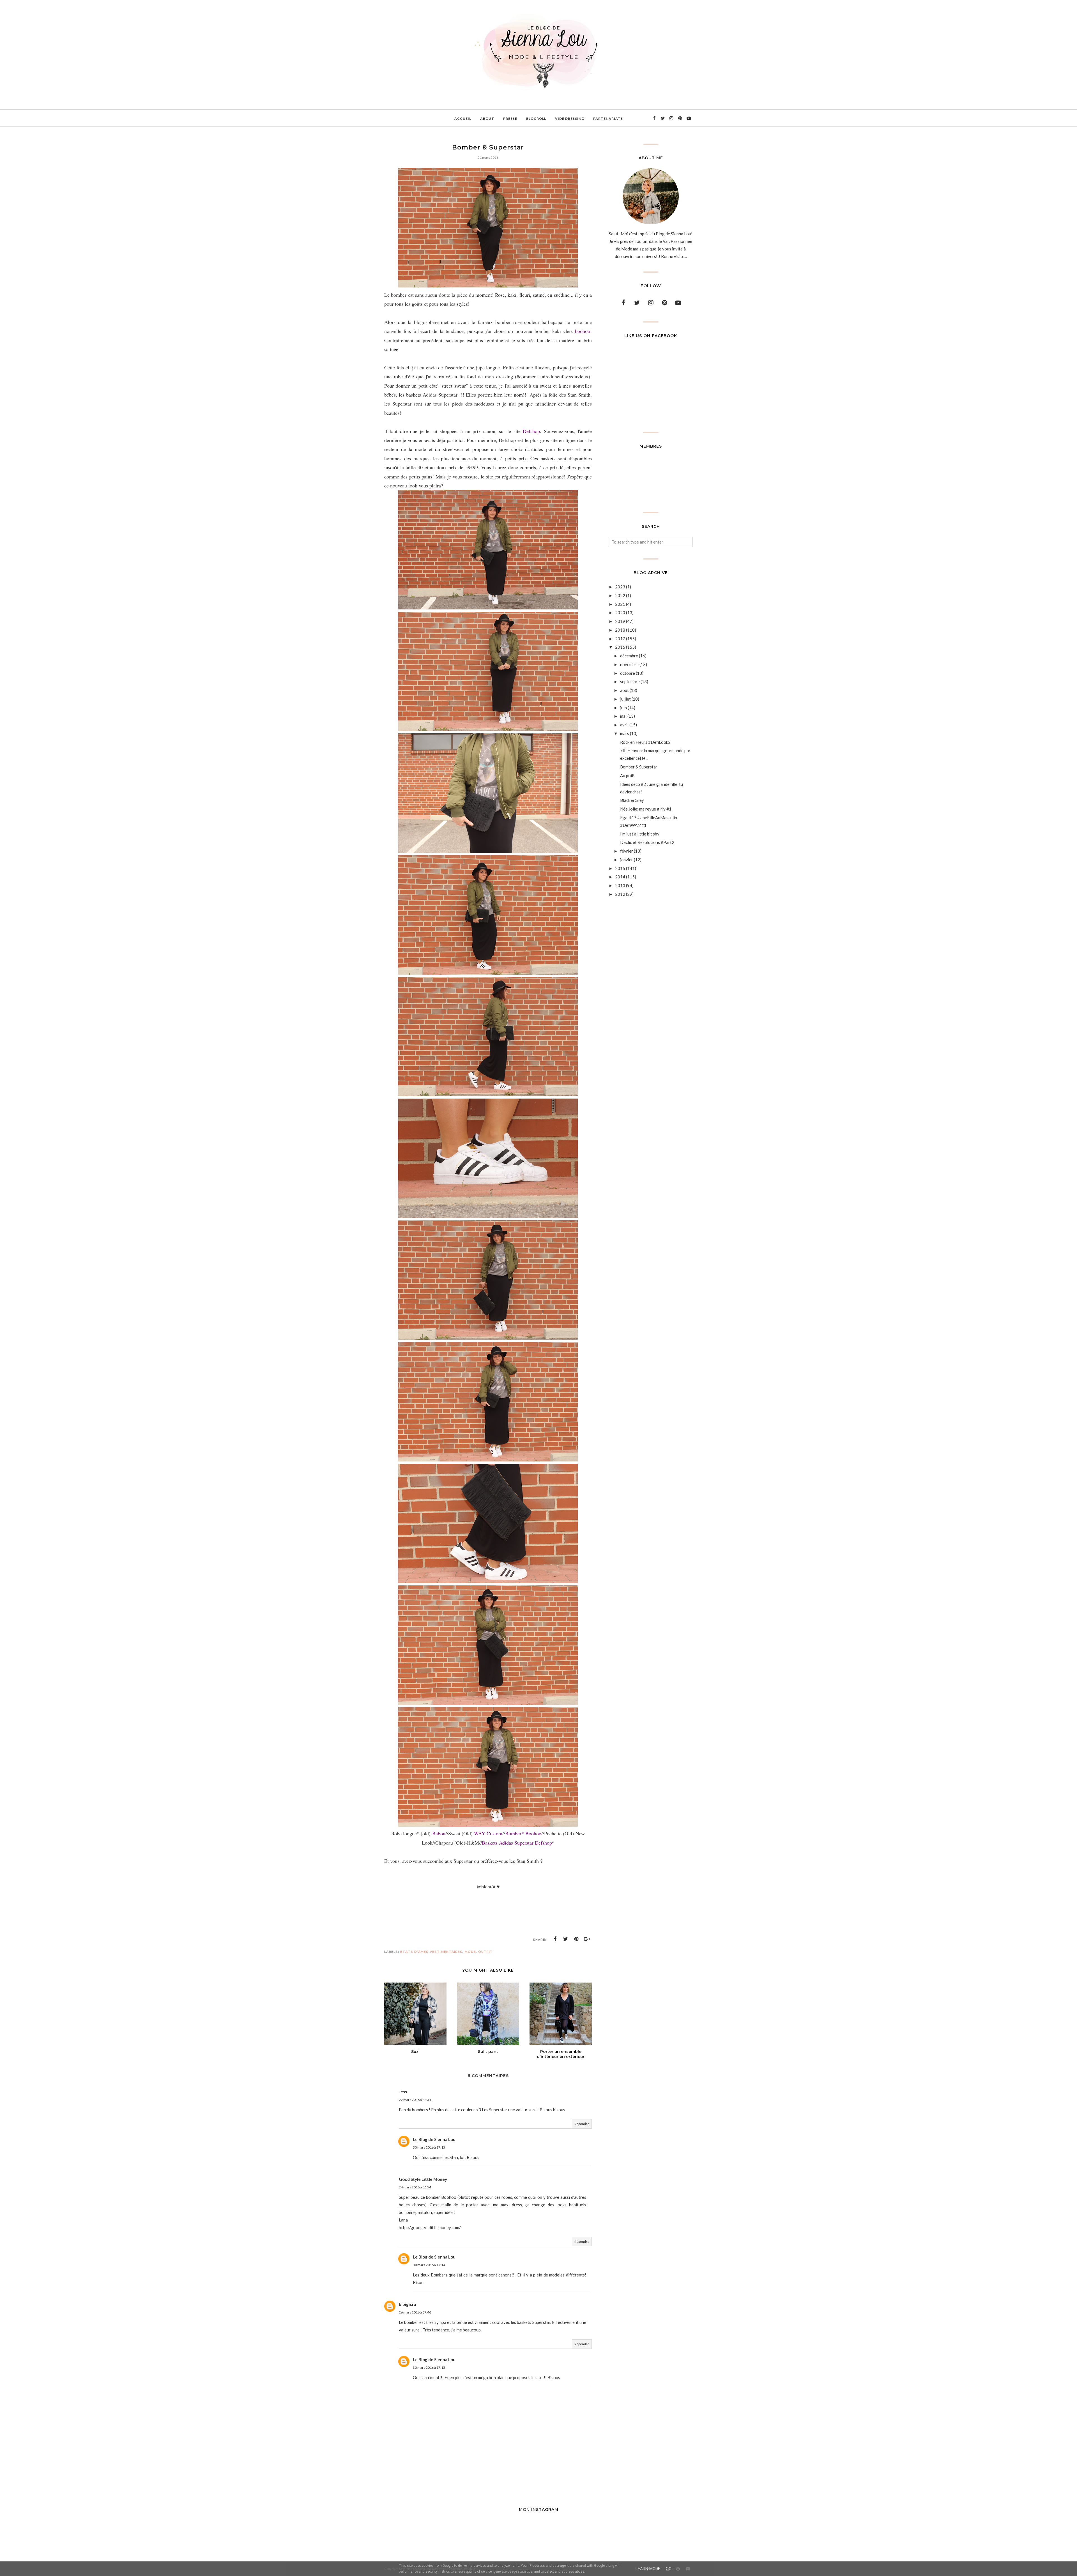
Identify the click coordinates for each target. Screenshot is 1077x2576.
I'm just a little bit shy (640, 834)
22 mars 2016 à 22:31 (415, 2100)
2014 (620, 877)
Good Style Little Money (423, 2179)
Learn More (648, 2569)
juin (623, 708)
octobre (628, 673)
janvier (627, 860)
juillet (625, 699)
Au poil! (627, 775)
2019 (620, 621)
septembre (630, 682)
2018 (620, 630)
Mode (470, 1952)
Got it (673, 2569)
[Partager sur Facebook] (555, 1939)
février (627, 851)
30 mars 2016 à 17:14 (429, 2265)
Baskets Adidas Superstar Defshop (517, 1843)
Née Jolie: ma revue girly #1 (646, 809)
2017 (620, 639)
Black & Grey (632, 800)
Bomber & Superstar (639, 767)
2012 (620, 894)
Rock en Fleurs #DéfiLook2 (645, 742)
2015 (620, 868)
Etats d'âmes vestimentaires (431, 1952)
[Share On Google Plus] (587, 1939)
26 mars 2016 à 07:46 (415, 2312)
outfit (485, 1952)
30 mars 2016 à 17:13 (429, 2147)
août (624, 690)
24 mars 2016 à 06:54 (415, 2187)
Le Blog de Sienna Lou (434, 2139)
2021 (620, 604)
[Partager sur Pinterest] (576, 1939)
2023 (620, 587)
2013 (620, 885)
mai (623, 716)
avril (624, 725)
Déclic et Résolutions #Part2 (647, 842)
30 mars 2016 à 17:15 (429, 2367)
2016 (620, 647)
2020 (620, 613)
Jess (403, 2092)
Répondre (582, 2124)
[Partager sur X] (566, 1939)
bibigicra (407, 2304)
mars (625, 733)
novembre (629, 664)
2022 (620, 595)
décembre (629, 656)
